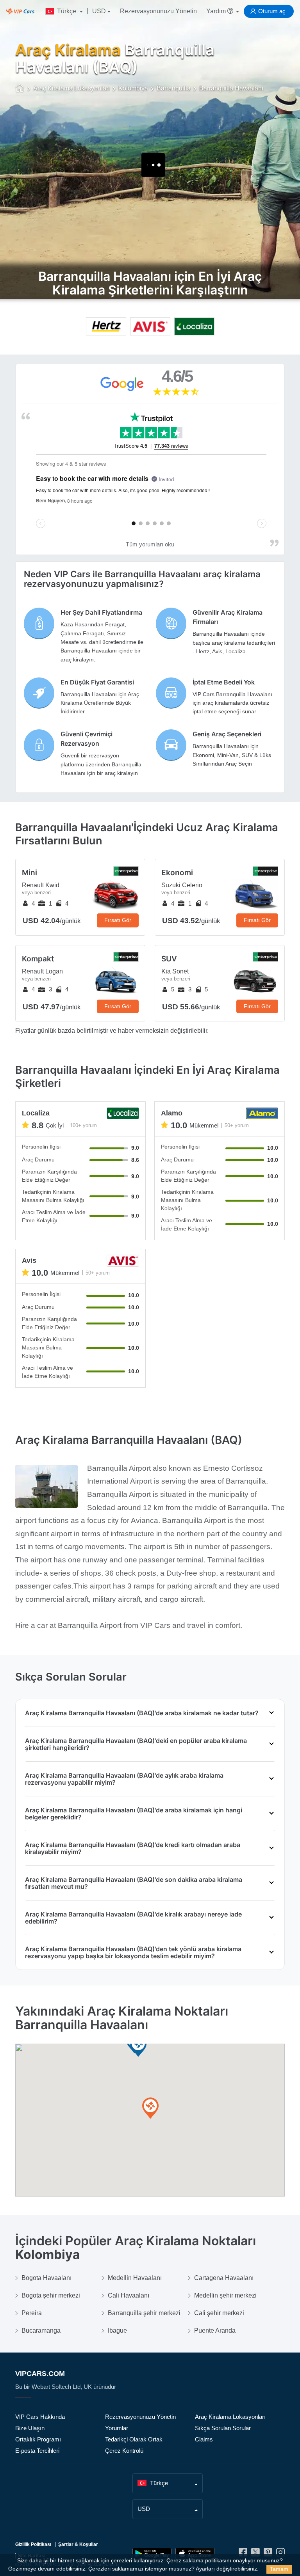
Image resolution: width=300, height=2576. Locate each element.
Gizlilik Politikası (33, 2544)
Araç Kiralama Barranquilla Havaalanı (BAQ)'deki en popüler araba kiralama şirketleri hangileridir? (136, 1744)
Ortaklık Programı (38, 2439)
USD (99, 11)
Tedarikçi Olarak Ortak (134, 2439)
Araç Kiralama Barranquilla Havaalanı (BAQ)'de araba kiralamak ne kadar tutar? (142, 1713)
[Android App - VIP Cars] (152, 2554)
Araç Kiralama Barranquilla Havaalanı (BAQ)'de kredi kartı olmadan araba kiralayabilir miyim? (133, 1848)
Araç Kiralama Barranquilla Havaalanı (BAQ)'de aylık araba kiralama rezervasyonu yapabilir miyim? (124, 1779)
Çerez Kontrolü (124, 2451)
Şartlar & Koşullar (78, 2544)
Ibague (117, 2330)
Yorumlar (117, 2428)
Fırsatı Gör (118, 920)
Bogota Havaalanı (46, 2278)
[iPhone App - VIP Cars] (195, 2554)
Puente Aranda (215, 2330)
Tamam (279, 2569)
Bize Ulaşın (30, 2428)
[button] (150, 2109)
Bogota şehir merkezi (51, 2295)
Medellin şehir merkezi (225, 2295)
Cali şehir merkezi (219, 2313)
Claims (204, 2439)
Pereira (32, 2313)
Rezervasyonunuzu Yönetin (158, 11)
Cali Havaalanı (129, 2295)
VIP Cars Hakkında (40, 2417)
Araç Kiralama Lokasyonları (230, 2417)
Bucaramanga (41, 2330)
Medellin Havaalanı (135, 2278)
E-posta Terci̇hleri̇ (37, 2451)
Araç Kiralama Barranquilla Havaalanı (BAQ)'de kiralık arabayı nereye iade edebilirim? (133, 1918)
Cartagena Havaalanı (224, 2278)
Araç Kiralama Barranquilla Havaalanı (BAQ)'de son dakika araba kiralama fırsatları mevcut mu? (134, 1883)
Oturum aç (272, 11)
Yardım (217, 11)
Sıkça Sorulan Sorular (223, 2428)
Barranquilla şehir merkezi (144, 2313)
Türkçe (67, 11)
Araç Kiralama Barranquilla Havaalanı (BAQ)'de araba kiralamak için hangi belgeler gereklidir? (134, 1814)
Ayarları (205, 2569)
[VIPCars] (20, 89)
